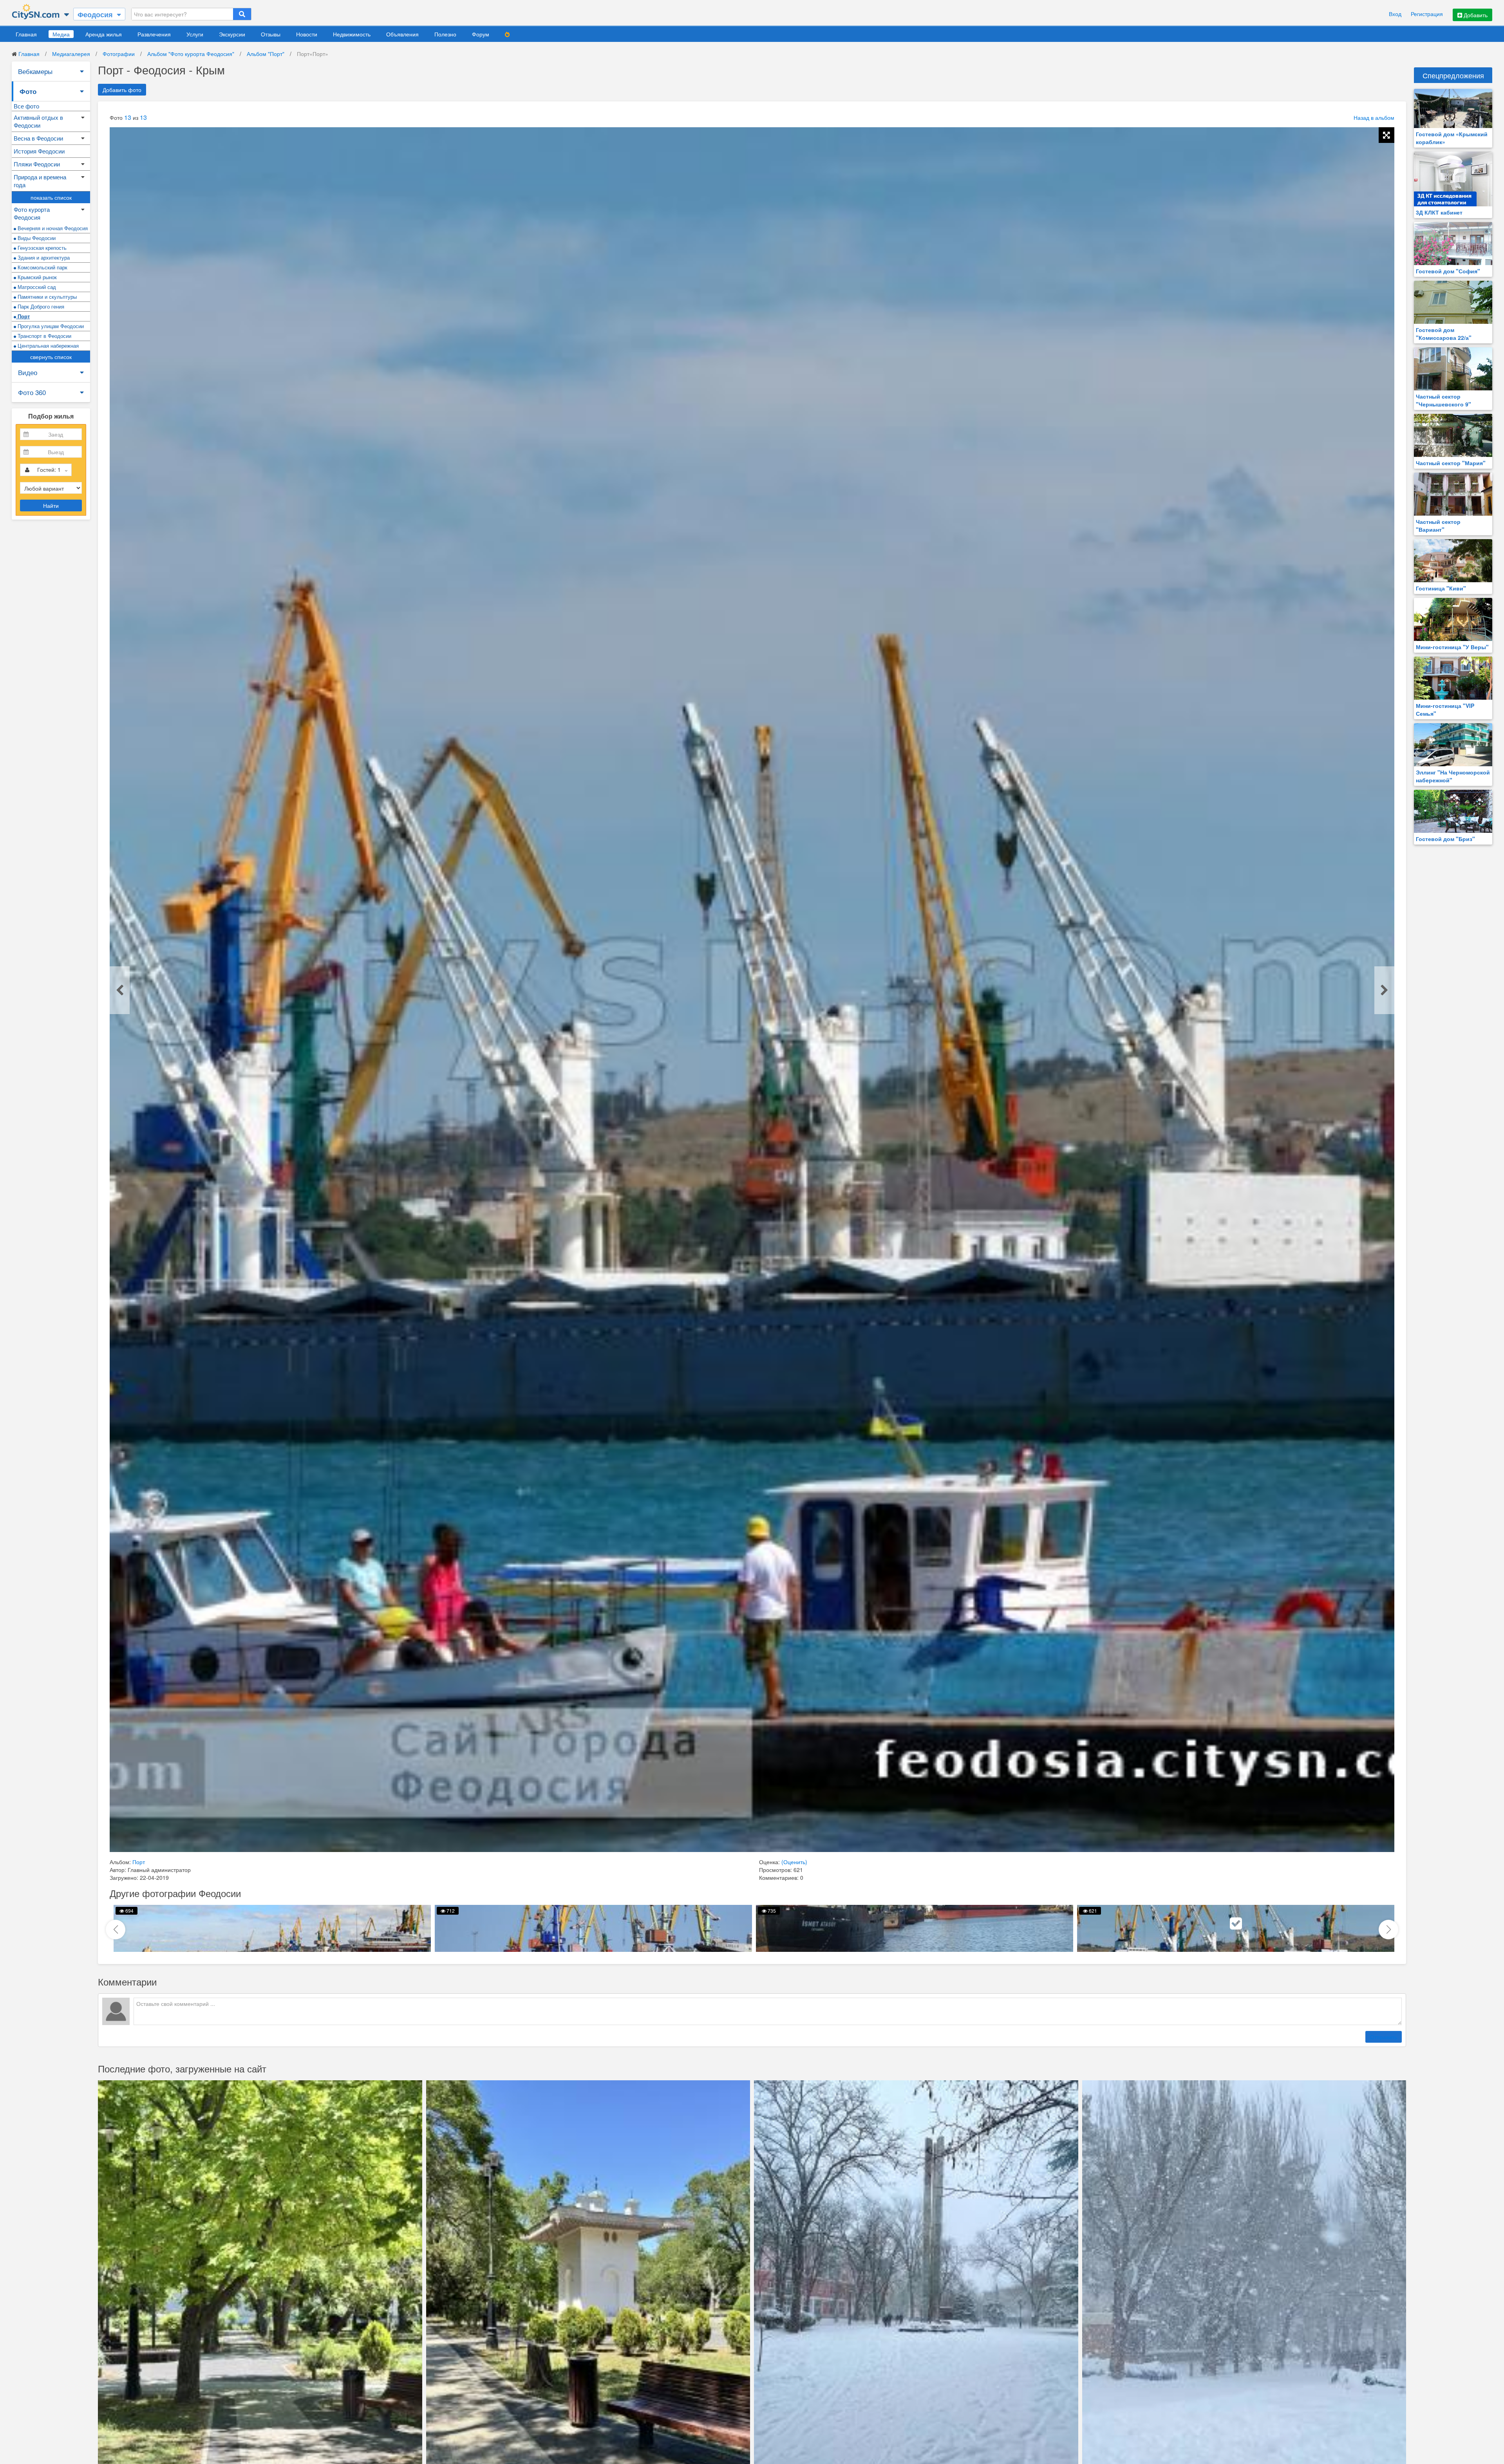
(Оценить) (794, 1862)
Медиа (61, 34)
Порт (23, 316)
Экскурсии (232, 34)
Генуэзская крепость (41, 248)
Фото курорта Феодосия (32, 213)
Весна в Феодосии (38, 138)
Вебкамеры (35, 71)
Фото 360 (32, 392)
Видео (28, 372)
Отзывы (271, 34)
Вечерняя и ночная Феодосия (52, 228)
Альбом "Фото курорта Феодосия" (191, 54)
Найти (51, 505)
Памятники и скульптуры (46, 297)
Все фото (26, 106)
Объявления (402, 34)
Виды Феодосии (36, 238)
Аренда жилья (104, 34)
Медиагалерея (71, 54)
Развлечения (154, 34)
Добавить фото (122, 90)
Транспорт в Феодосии (44, 336)
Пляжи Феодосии (37, 164)
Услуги (195, 34)
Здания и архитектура (43, 257)
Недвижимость (352, 34)
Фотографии (119, 54)
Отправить (1384, 2037)
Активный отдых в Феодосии (38, 121)
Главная (26, 34)
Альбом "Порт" (266, 54)
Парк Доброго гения (40, 306)
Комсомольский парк (42, 267)
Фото (28, 91)
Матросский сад (36, 287)
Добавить (1475, 15)
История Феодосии (39, 151)
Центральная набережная (47, 346)
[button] (1388, 1930)
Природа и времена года (40, 181)
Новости (307, 34)
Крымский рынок (36, 277)
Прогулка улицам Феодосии (50, 326)
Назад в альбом (1374, 117)
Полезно (445, 34)
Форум (481, 34)
